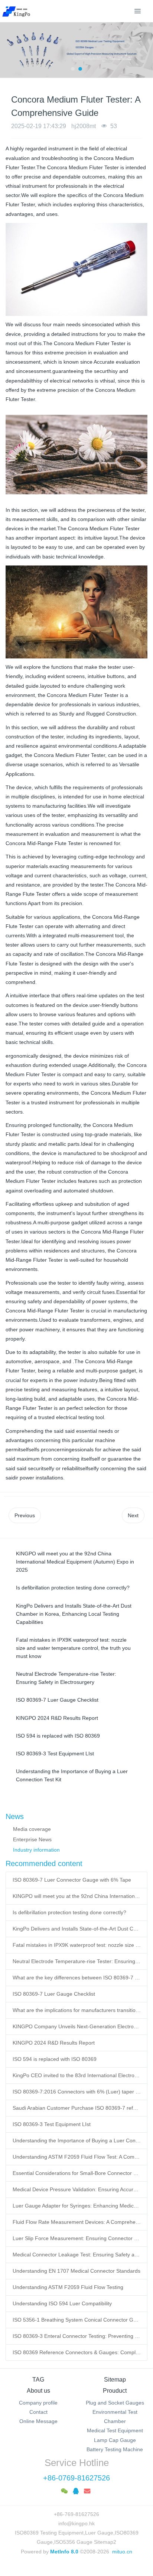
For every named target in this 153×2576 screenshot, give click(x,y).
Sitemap (115, 2380)
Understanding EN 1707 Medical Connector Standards (76, 2271)
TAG (38, 2380)
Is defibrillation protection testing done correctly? (69, 1912)
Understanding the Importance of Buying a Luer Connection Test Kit (77, 2140)
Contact (38, 2412)
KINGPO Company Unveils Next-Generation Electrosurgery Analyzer (77, 2026)
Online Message (38, 2421)
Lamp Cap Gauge (115, 2440)
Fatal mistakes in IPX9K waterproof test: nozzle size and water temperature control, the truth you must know (77, 1945)
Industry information (36, 1850)
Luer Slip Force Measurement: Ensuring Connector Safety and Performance (77, 2238)
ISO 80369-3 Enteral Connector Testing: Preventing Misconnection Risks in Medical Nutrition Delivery (77, 2336)
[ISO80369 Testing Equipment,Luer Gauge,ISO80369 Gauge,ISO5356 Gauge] (21, 11)
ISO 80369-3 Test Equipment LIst (52, 2124)
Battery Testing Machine (115, 2449)
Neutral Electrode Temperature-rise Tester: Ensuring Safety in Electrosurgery (77, 1961)
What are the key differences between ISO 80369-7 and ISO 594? (77, 1978)
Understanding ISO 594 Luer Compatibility (62, 2303)
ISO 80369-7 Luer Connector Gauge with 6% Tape (72, 1880)
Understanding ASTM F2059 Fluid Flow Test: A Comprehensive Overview (77, 2157)
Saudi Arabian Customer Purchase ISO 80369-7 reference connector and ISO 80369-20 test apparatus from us (77, 2108)
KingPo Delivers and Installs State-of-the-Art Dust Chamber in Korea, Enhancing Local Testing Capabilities (77, 1929)
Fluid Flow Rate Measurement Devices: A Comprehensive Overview (77, 2222)
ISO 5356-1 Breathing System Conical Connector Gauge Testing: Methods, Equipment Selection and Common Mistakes (77, 2320)
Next (133, 1515)
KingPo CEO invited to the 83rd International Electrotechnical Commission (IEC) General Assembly (77, 2075)
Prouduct (115, 2391)
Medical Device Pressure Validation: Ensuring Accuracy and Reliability (77, 2189)
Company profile (38, 2403)
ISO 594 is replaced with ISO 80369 (55, 2059)
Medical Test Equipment (115, 2430)
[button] (9, 50)
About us (38, 2391)
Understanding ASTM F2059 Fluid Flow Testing (68, 2287)
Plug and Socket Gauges (115, 2403)
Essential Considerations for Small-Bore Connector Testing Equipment (77, 2173)
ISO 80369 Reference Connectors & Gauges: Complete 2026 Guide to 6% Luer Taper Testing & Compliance (77, 2352)
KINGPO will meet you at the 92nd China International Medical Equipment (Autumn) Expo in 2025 (77, 1896)
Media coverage (32, 1829)
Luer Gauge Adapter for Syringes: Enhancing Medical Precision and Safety (77, 2206)
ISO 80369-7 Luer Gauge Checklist (54, 1994)
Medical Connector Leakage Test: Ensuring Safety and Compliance (77, 2255)
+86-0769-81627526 (76, 2478)
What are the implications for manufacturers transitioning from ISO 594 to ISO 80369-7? (77, 2010)
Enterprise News (32, 1839)
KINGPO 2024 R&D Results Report (54, 2043)
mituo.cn (122, 2552)
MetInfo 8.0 (64, 2552)
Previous (25, 1515)
